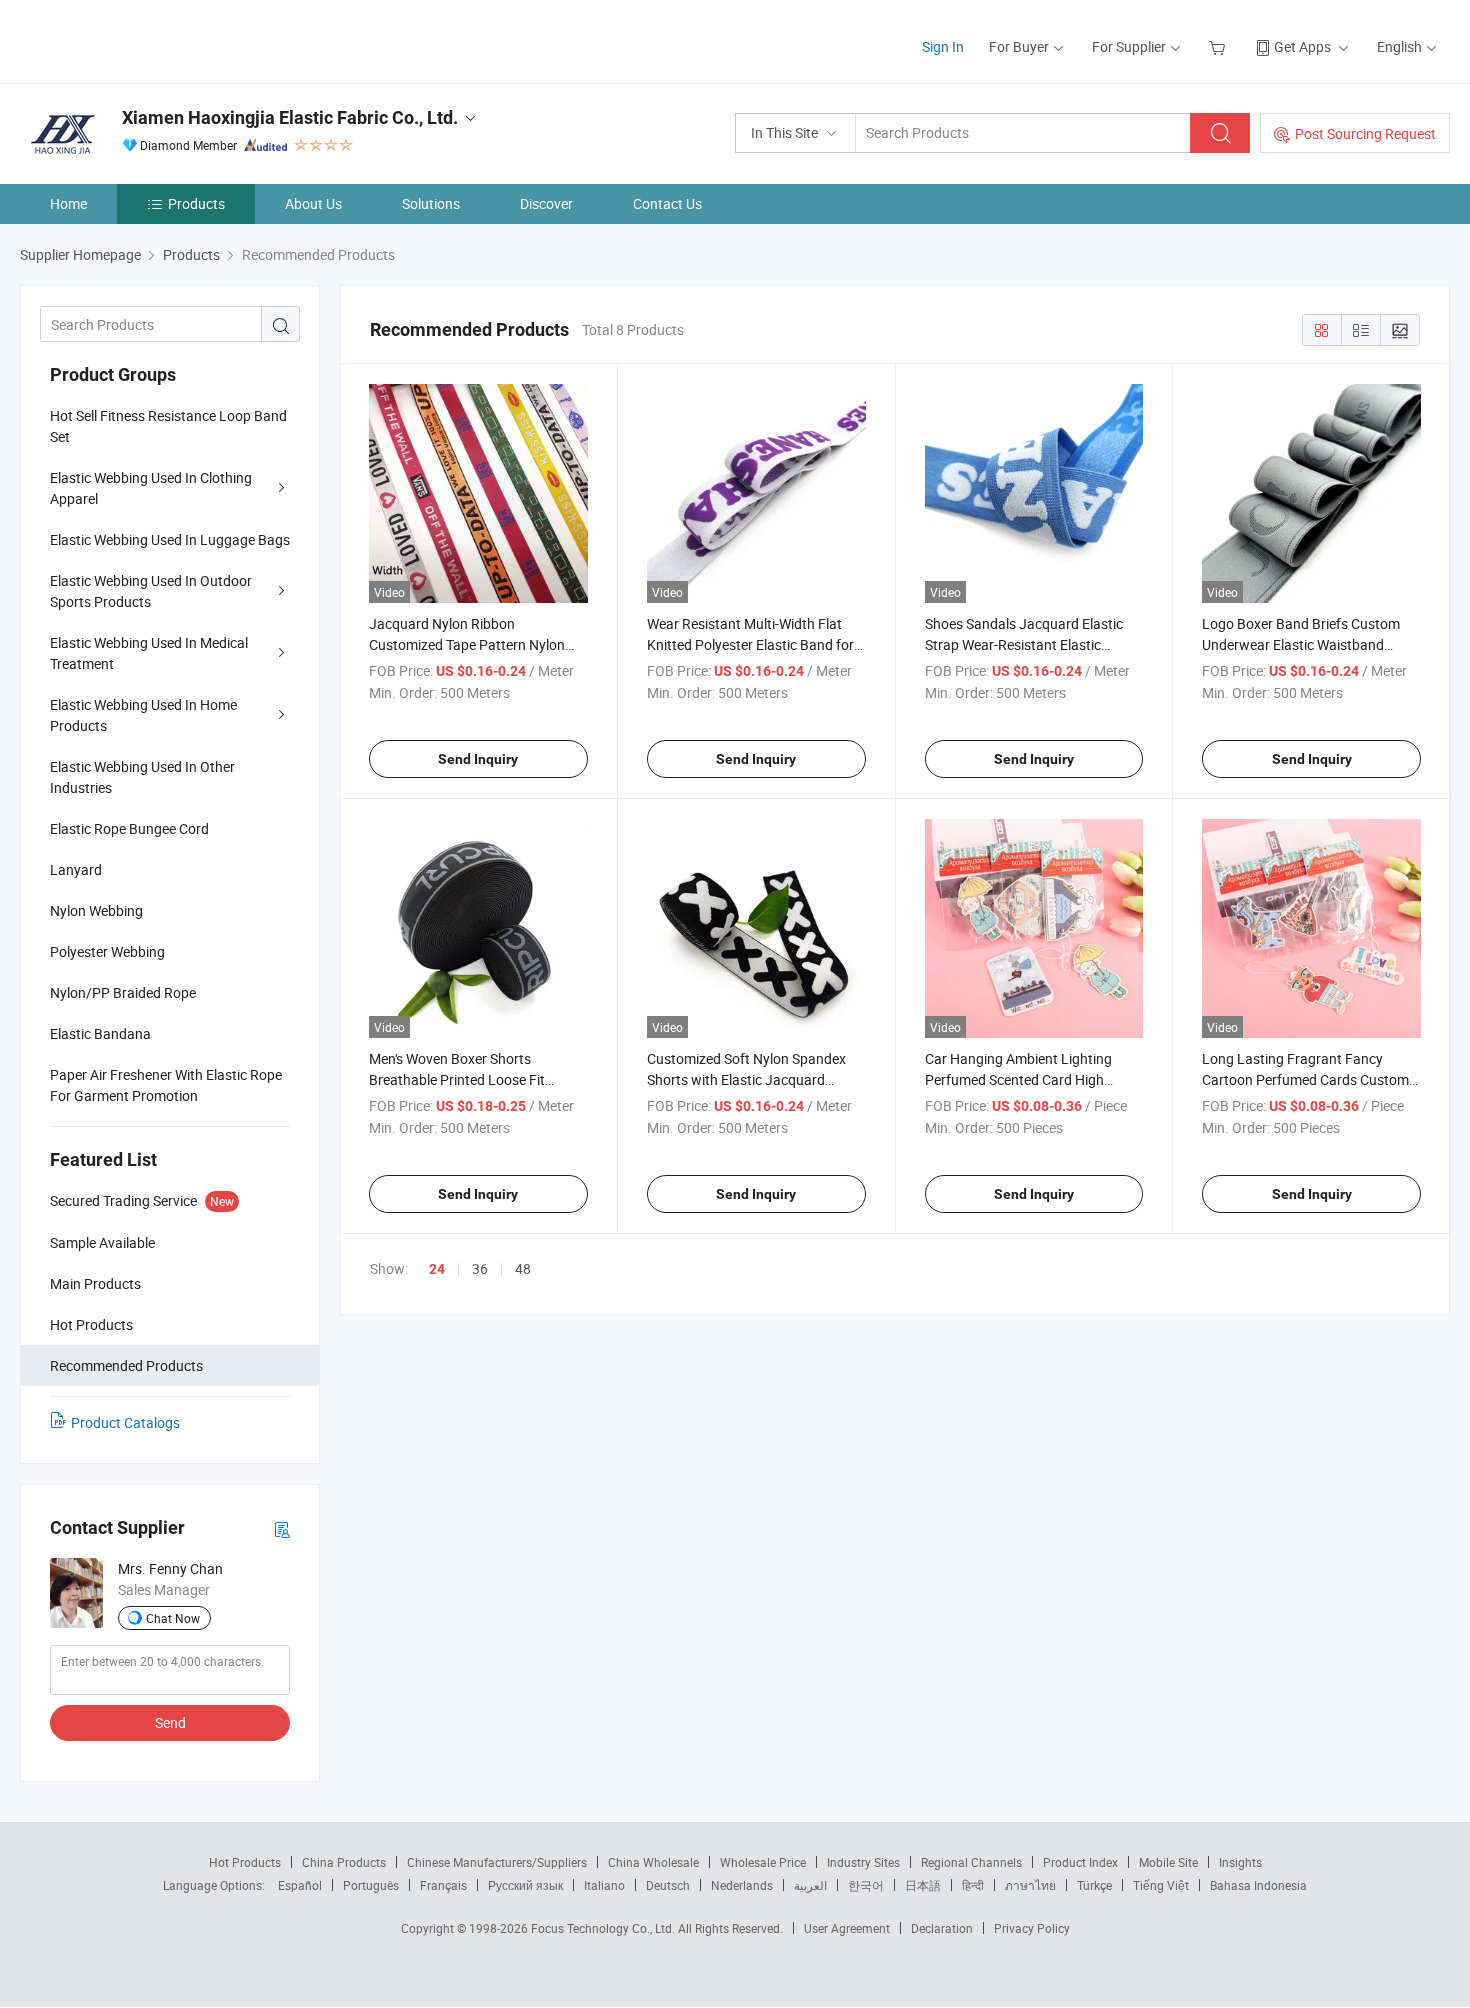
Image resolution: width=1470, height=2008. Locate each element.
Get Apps (1302, 46)
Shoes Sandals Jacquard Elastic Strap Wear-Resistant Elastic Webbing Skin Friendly (1024, 644)
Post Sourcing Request (1365, 133)
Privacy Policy (1032, 1928)
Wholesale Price (763, 1862)
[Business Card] (282, 1528)
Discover (546, 203)
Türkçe (1094, 1885)
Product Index (1080, 1862)
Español (300, 1885)
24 (437, 1269)
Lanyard (76, 869)
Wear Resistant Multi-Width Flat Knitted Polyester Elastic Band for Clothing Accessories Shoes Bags (750, 644)
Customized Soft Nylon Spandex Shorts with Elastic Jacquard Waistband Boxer (746, 1079)
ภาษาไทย (1030, 1885)
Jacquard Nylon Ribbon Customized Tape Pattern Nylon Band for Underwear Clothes (467, 644)
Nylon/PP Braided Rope (123, 992)
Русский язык (525, 1885)
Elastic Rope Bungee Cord (129, 828)
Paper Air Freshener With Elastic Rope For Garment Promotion (166, 1085)
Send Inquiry (478, 759)
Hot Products (245, 1862)
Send (170, 1722)
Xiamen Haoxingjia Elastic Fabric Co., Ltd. (290, 117)
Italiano (604, 1885)
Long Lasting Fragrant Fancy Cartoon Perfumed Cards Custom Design (1305, 1079)
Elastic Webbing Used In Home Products (143, 715)
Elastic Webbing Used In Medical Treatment (149, 653)
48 (523, 1268)
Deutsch (668, 1885)
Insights (1240, 1862)
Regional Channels (971, 1862)
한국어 (866, 1885)
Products (196, 203)
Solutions (431, 203)
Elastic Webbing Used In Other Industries (142, 777)
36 (480, 1268)
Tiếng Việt (1161, 1885)
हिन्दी (973, 1885)
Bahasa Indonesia (1258, 1885)
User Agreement (847, 1928)
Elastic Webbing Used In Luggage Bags (170, 539)
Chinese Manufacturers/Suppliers (497, 1862)
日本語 (923, 1885)
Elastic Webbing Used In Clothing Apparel (151, 488)
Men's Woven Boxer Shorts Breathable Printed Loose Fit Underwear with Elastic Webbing (468, 1079)
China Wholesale (653, 1862)
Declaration (942, 1928)
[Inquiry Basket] (1219, 46)
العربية (810, 1885)
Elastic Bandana (100, 1033)
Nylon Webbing (96, 910)
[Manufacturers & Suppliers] (148, 39)
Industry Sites (863, 1862)
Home (68, 203)
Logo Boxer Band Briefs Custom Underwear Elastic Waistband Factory (1301, 644)
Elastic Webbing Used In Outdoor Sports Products (151, 591)
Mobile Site (1168, 1862)
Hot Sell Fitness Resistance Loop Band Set (168, 426)
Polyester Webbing (107, 951)
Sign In (943, 46)
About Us (313, 203)
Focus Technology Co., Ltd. (604, 1928)
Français (443, 1885)
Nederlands (742, 1885)
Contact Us (667, 203)
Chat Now (173, 1618)
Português (371, 1885)
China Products (344, 1862)
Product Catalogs (125, 1422)
